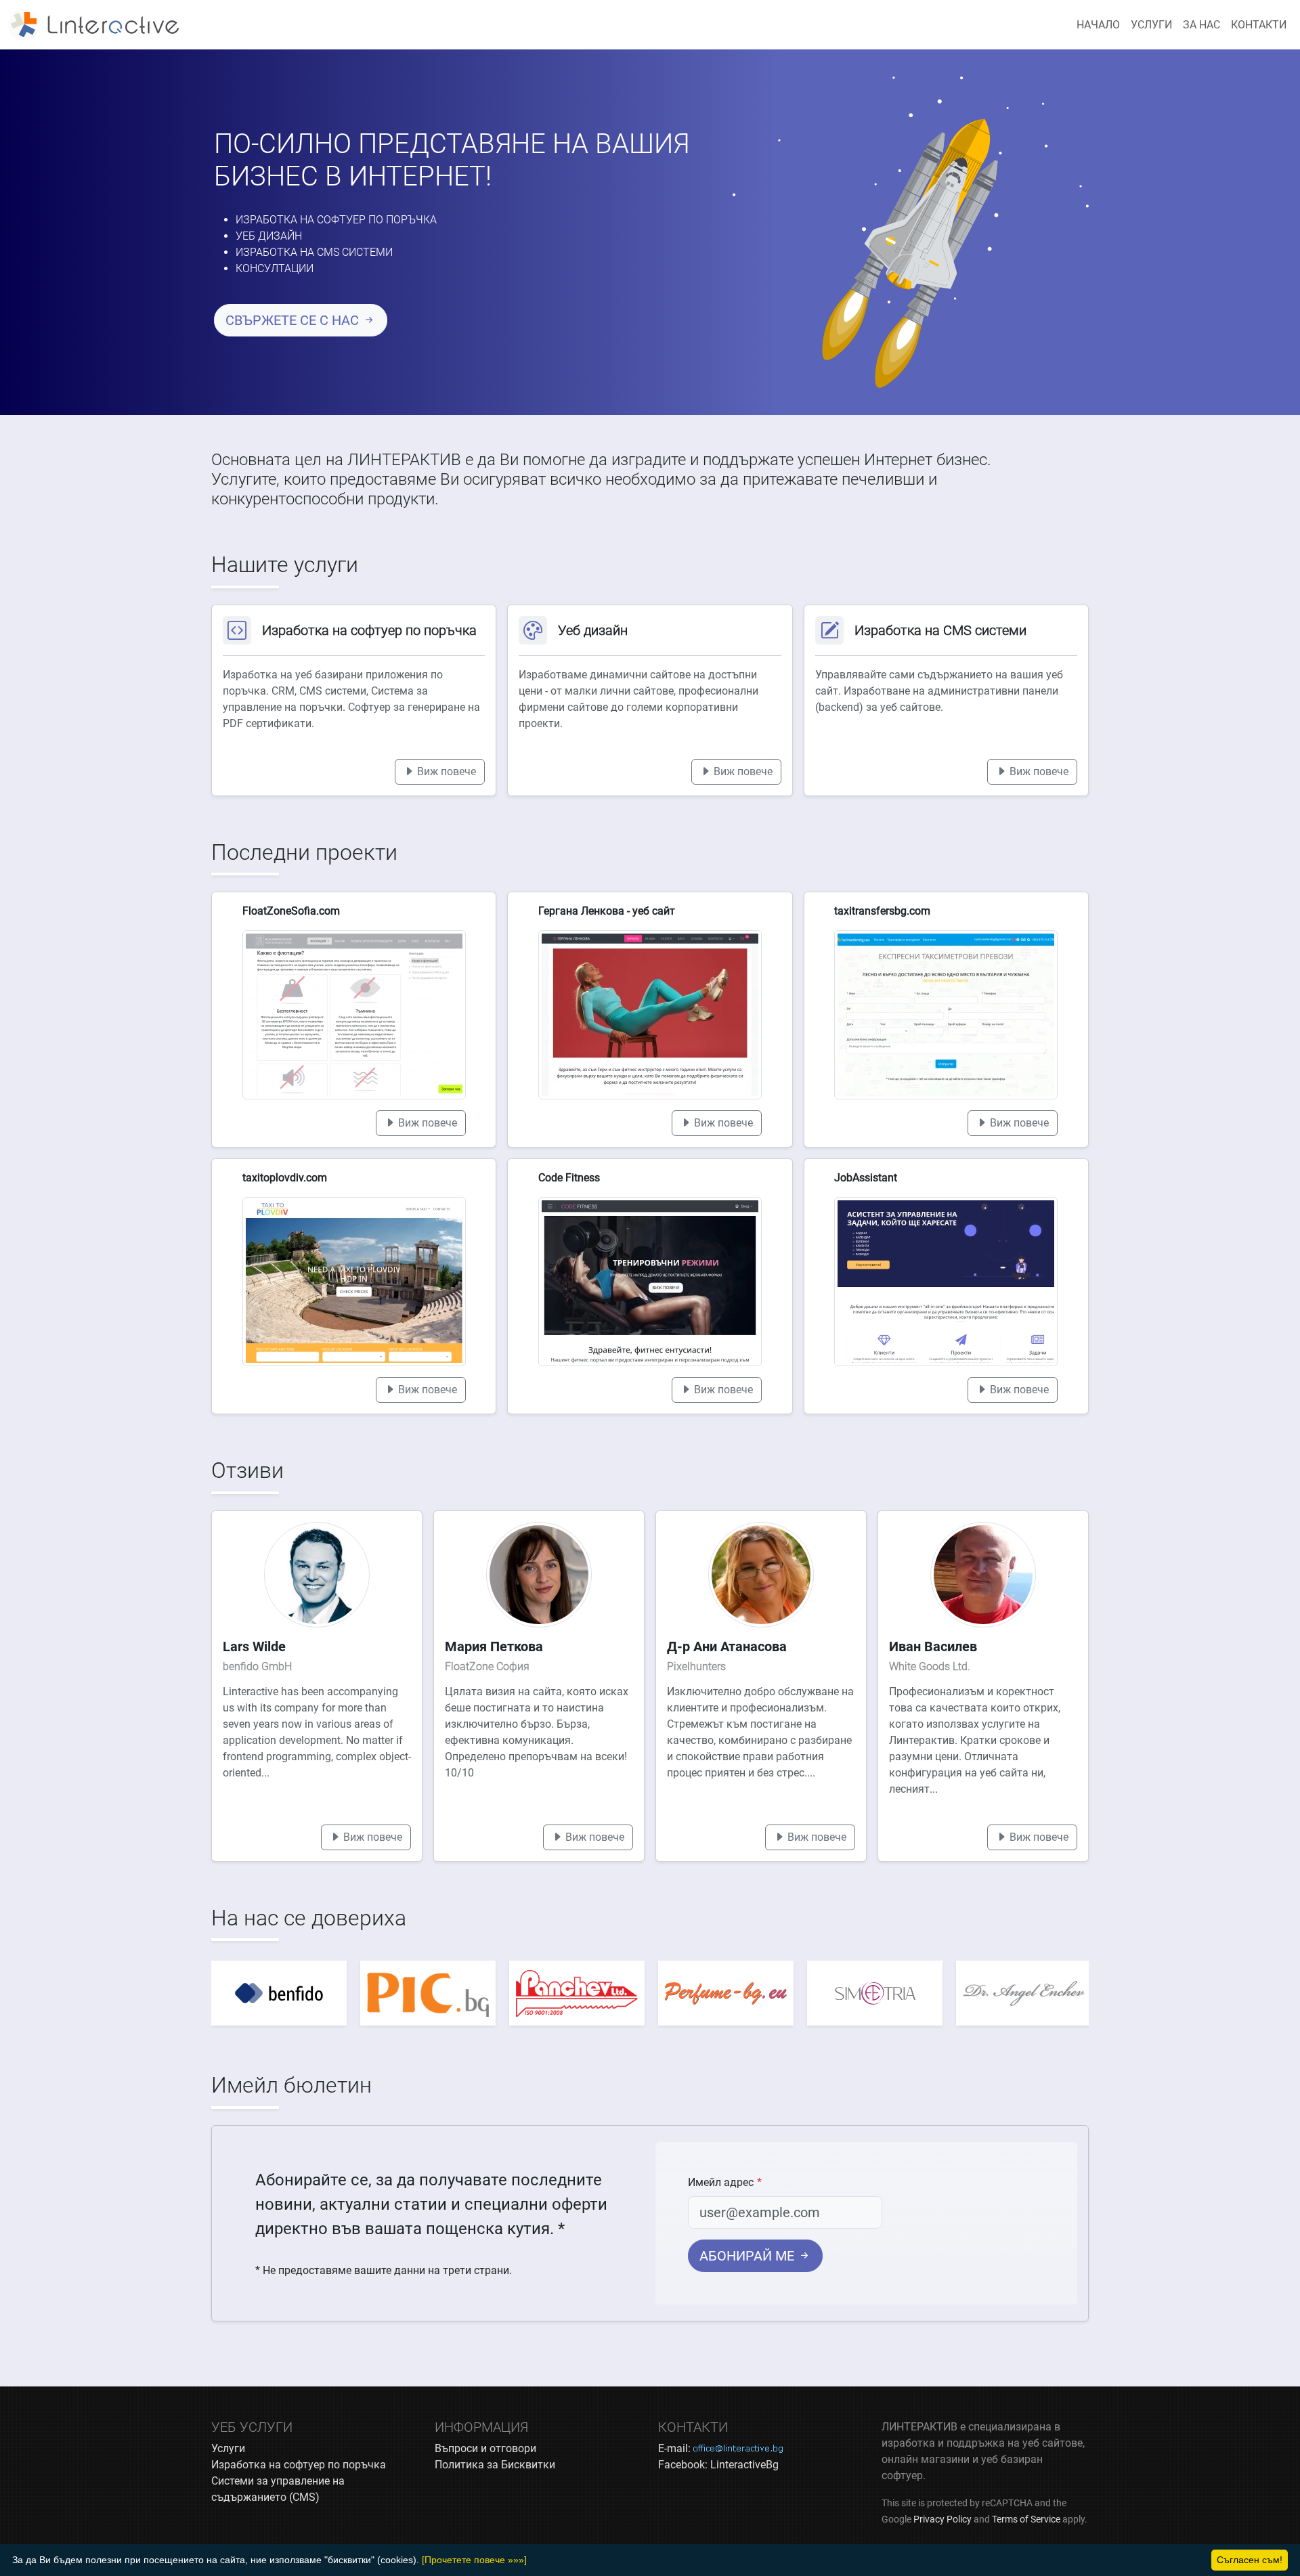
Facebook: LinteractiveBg (718, 2465)
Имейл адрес (721, 2182)
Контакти (1259, 25)
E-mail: (720, 2448)
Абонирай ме (749, 2256)
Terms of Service (1026, 2519)
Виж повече (445, 771)
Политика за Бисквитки (495, 2465)
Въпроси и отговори (485, 2448)
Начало (1098, 25)
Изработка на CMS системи (314, 252)
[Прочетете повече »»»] (474, 2560)
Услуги (1151, 25)
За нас (1201, 25)
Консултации (275, 268)
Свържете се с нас (294, 320)
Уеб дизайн (269, 236)
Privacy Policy (942, 2519)
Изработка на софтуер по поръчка (336, 220)
